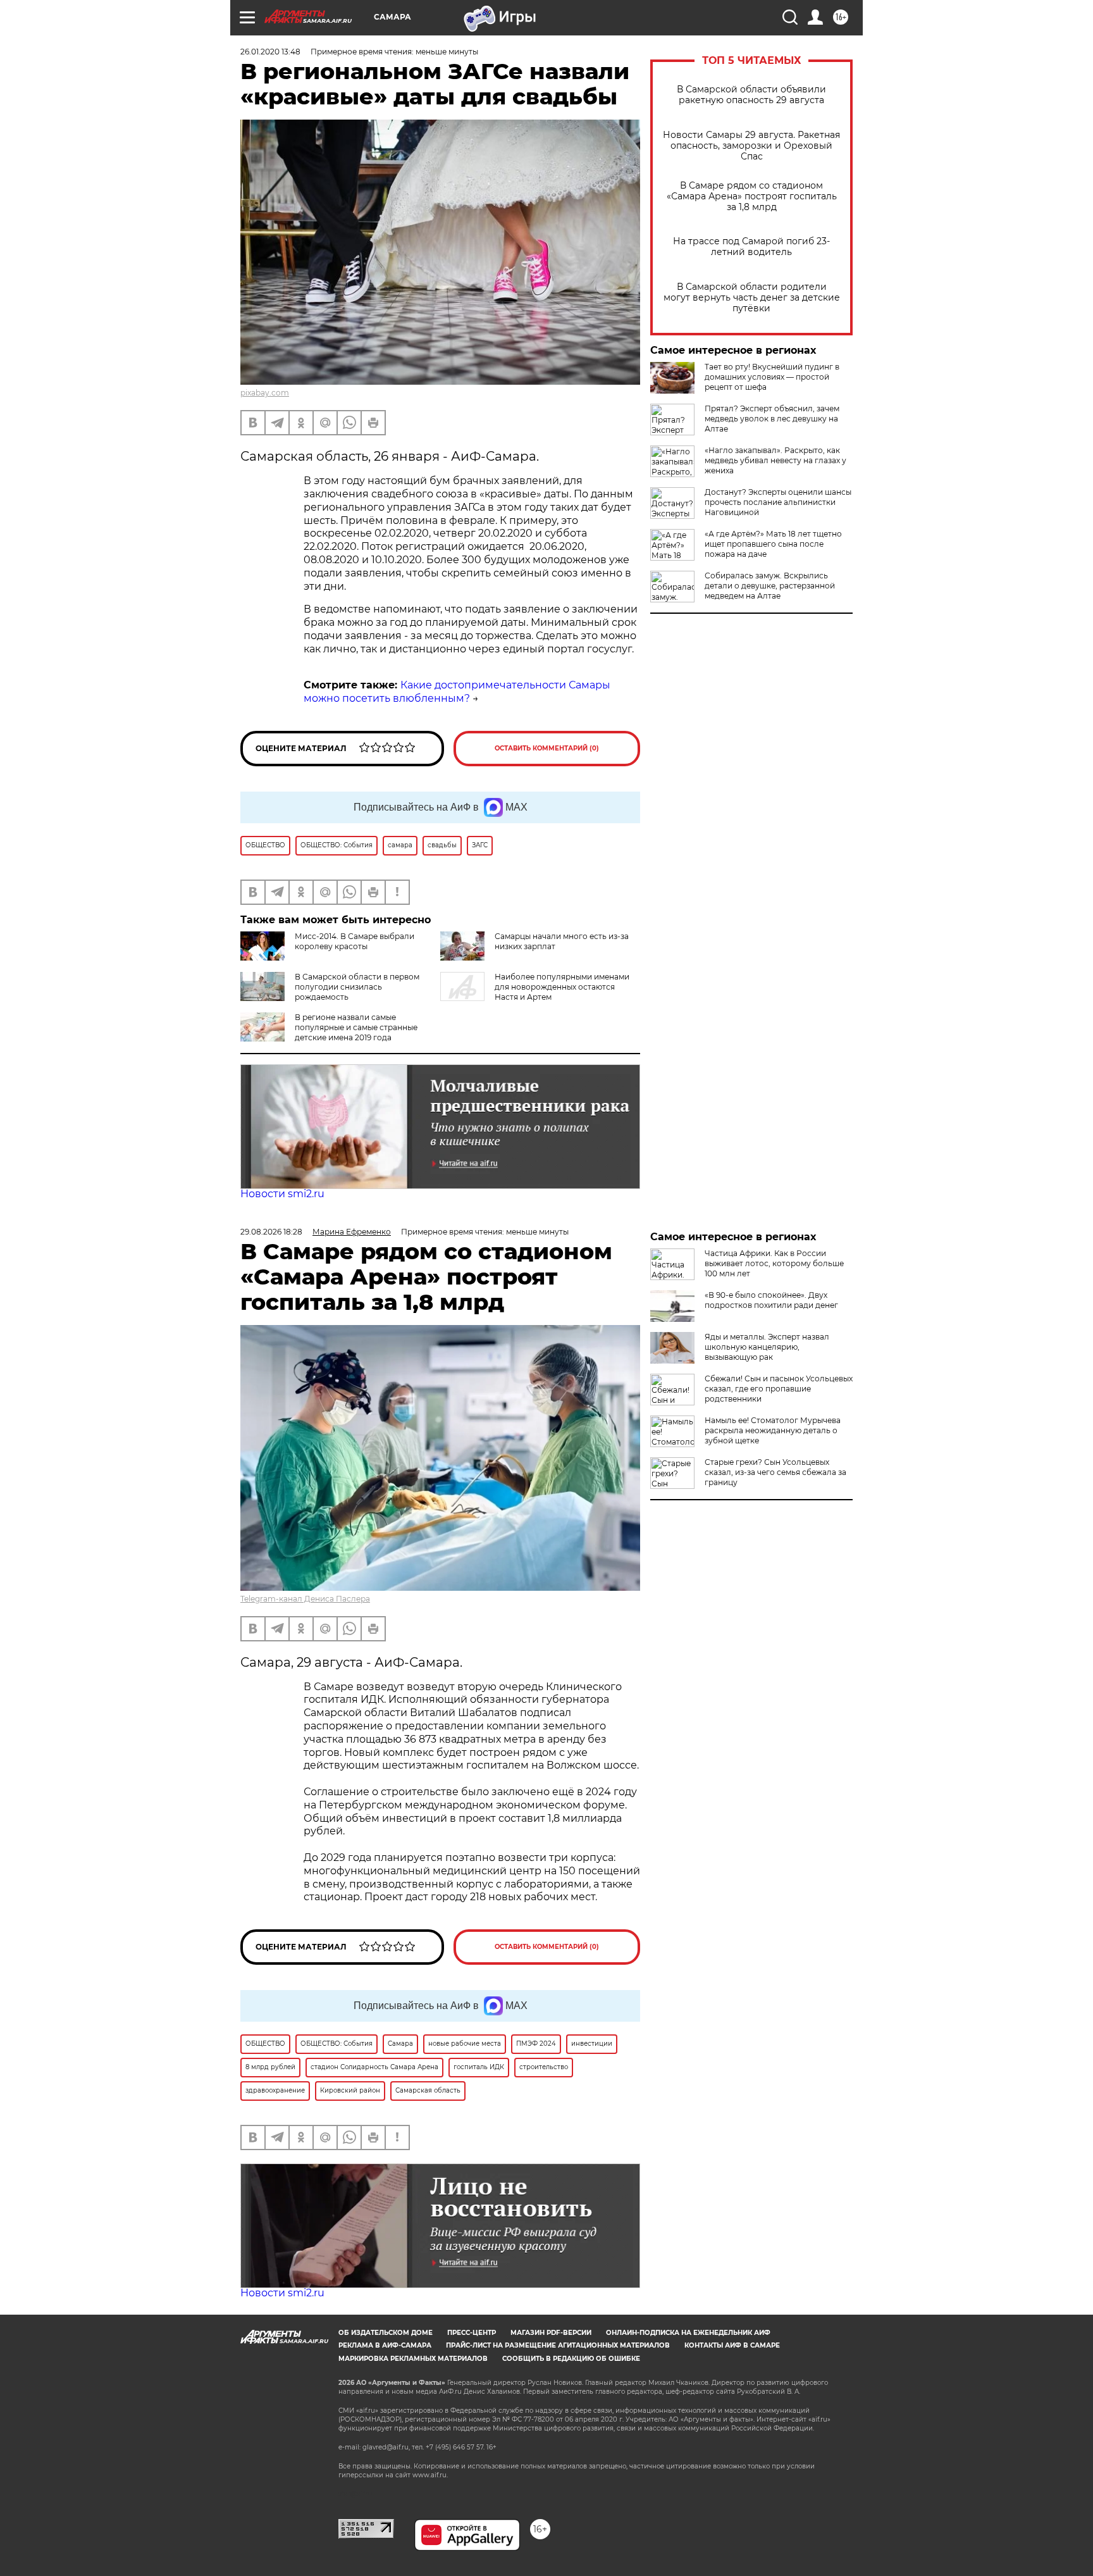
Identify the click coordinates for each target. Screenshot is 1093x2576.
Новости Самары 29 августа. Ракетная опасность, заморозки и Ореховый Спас (751, 146)
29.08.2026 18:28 (271, 1232)
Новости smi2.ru (282, 1194)
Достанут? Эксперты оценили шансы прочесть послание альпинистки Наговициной (778, 502)
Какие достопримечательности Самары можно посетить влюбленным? (457, 692)
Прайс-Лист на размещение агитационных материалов (558, 2345)
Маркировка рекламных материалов (413, 2359)
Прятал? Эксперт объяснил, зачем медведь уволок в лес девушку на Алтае (772, 419)
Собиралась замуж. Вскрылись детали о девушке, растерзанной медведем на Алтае (770, 586)
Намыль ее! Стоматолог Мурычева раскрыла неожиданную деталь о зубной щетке (773, 1430)
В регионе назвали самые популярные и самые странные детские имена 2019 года (356, 1027)
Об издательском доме (386, 2333)
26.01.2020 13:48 (270, 52)
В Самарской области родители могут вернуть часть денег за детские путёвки (752, 298)
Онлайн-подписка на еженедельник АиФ (688, 2333)
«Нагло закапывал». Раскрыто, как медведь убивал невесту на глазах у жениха (775, 460)
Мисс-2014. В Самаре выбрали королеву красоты (355, 941)
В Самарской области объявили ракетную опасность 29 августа (751, 95)
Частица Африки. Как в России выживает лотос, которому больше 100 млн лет (774, 1263)
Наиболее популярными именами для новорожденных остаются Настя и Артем (562, 987)
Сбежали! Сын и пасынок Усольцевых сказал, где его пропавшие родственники (779, 1389)
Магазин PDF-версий (551, 2333)
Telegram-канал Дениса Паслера (305, 1599)
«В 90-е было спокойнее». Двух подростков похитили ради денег (771, 1300)
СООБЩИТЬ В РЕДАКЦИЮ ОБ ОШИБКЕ (571, 2359)
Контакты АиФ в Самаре (732, 2345)
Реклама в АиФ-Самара (385, 2345)
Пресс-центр (472, 2333)
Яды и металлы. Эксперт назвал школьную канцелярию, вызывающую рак (767, 1347)
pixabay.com (265, 393)
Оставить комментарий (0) (547, 748)
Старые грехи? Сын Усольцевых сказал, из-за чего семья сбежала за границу (775, 1472)
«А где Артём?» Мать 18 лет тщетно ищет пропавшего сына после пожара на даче (773, 544)
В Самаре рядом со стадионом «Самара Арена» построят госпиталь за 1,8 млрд (752, 196)
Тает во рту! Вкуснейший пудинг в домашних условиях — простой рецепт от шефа (772, 377)
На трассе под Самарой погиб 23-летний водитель (751, 247)
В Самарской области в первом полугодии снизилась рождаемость (357, 987)
